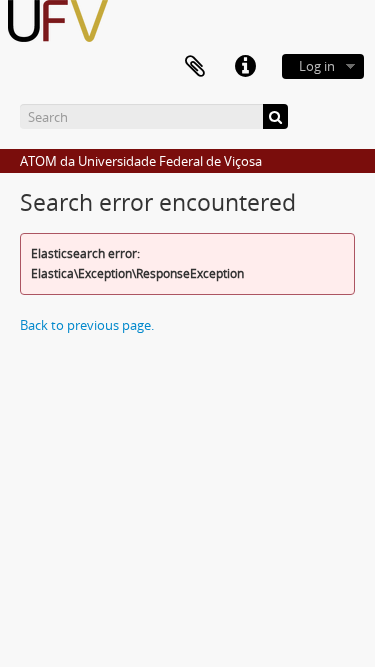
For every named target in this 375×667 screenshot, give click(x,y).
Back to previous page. (87, 325)
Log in (317, 66)
